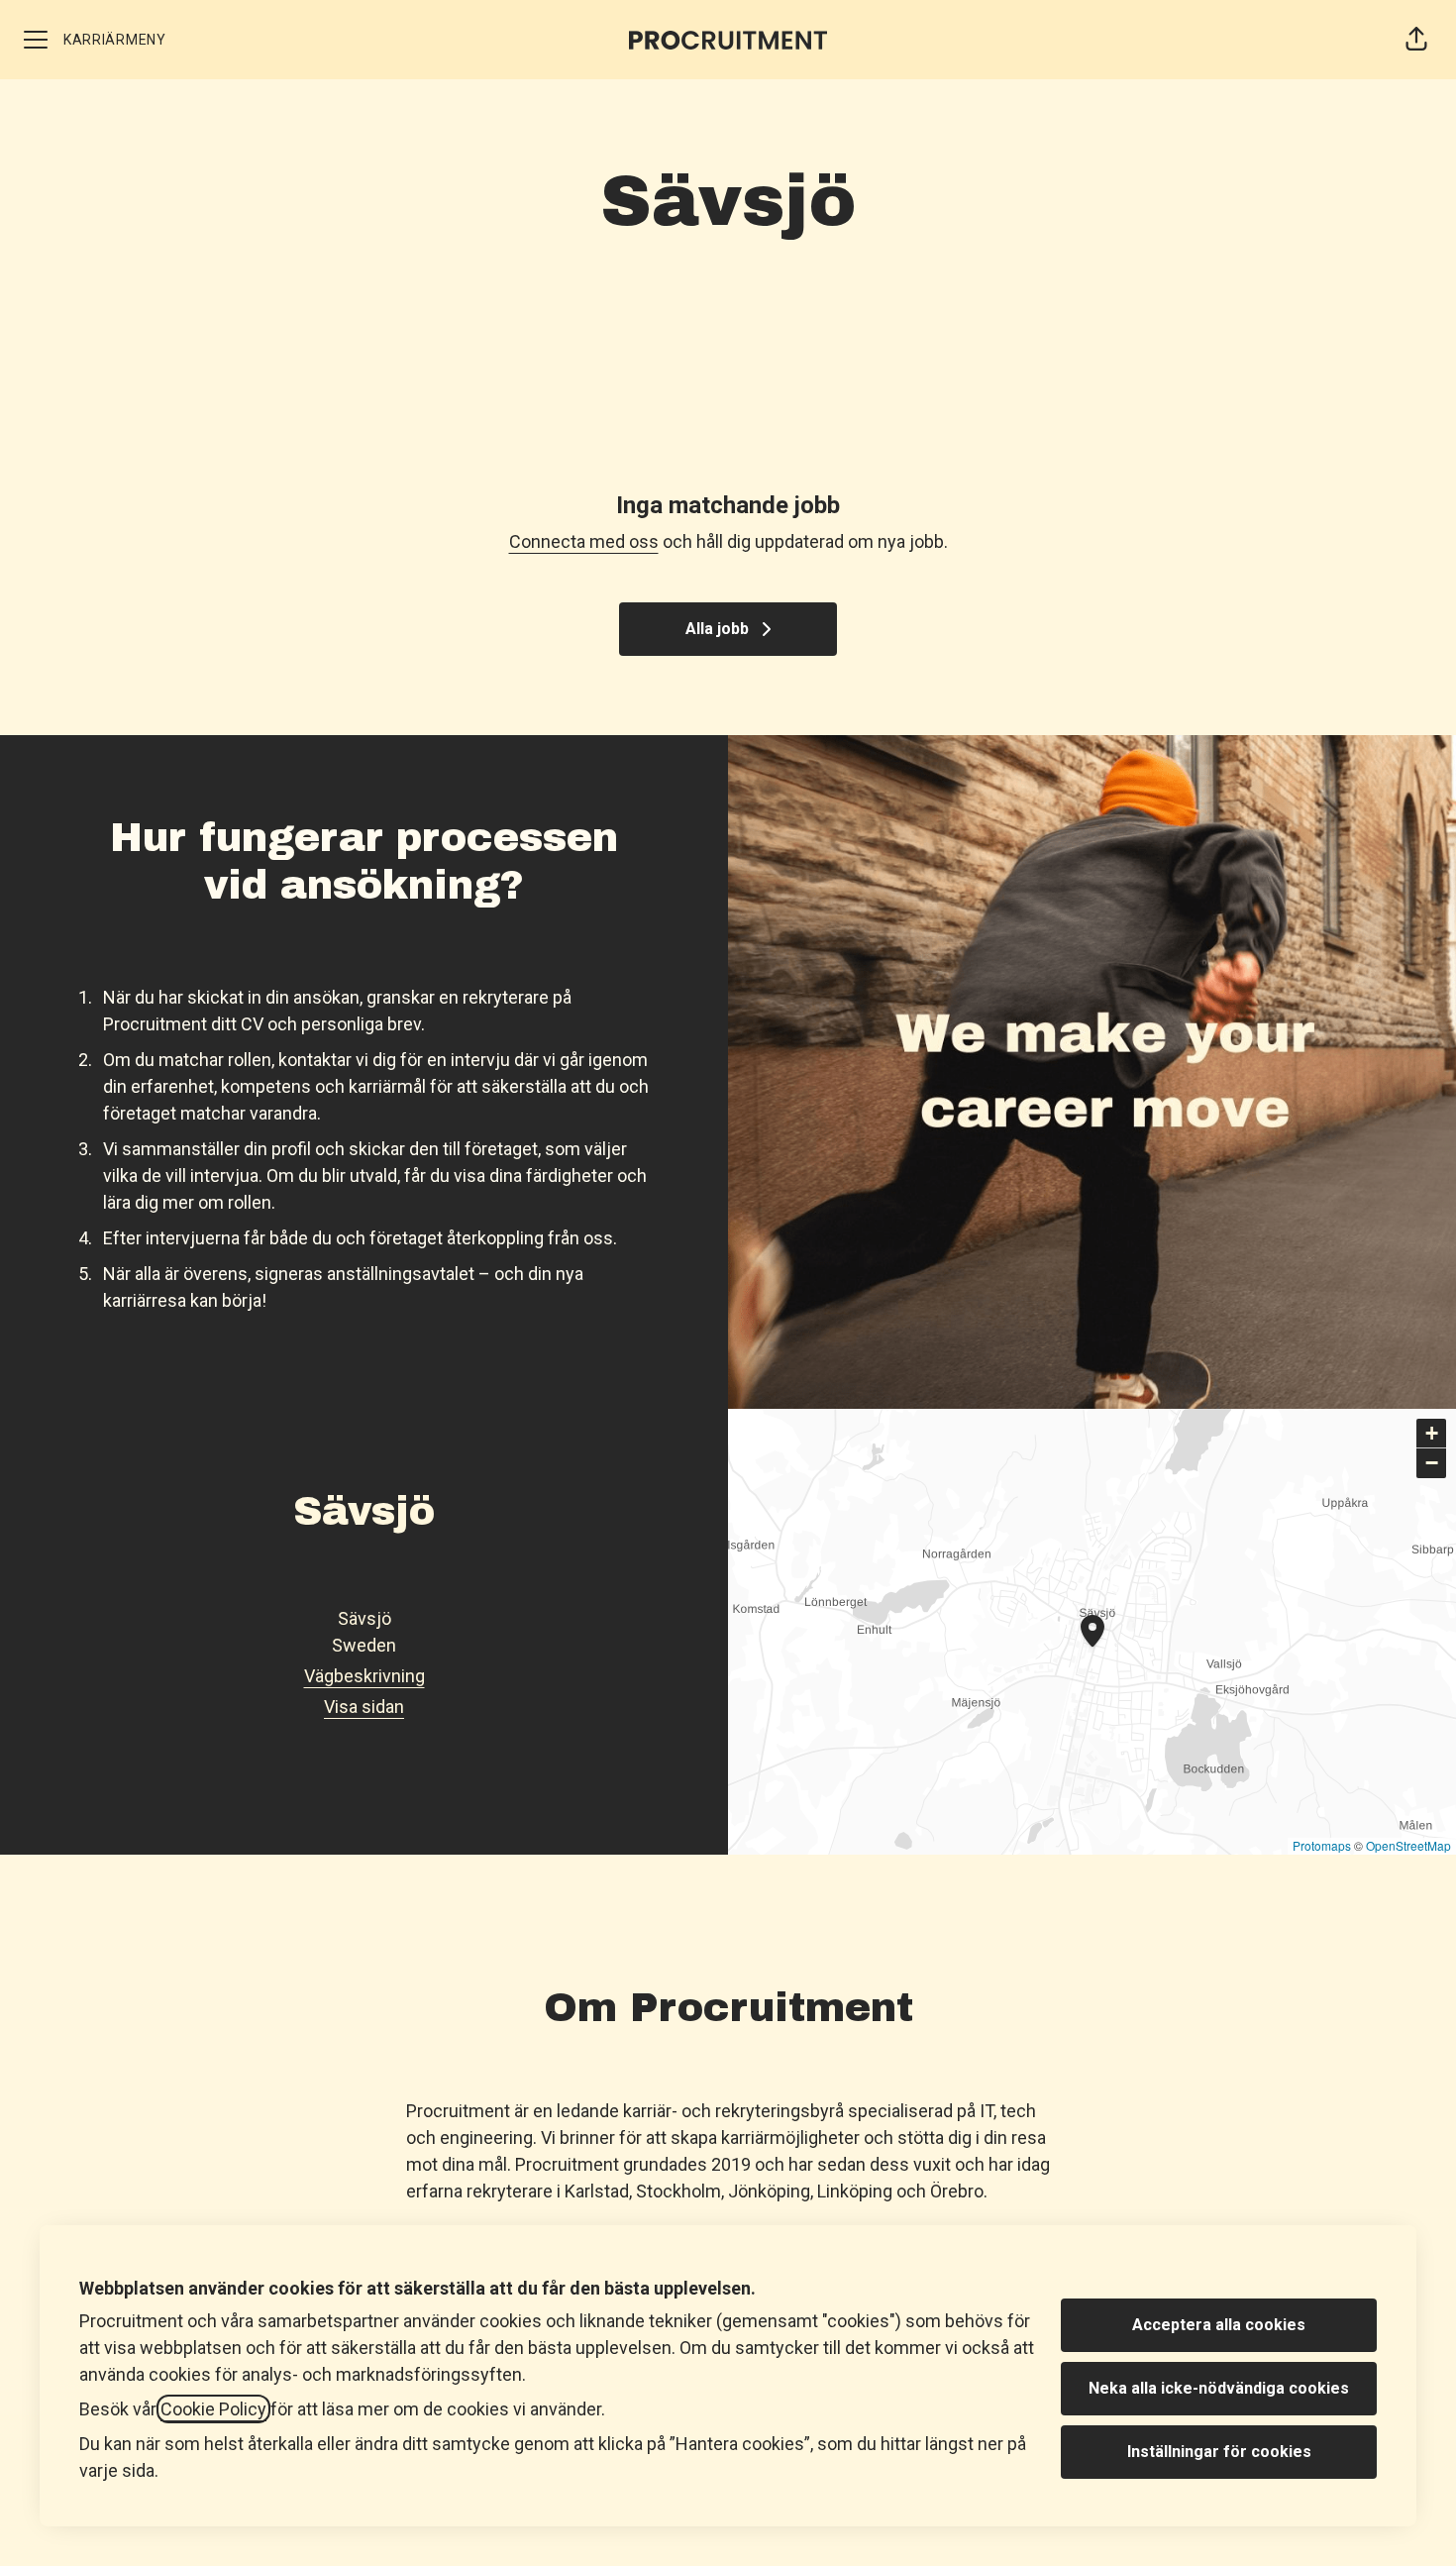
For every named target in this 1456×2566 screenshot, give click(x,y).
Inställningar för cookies (1219, 2452)
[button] (1416, 40)
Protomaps (1322, 1845)
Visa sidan (364, 1707)
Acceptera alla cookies (1219, 2325)
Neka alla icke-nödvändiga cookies (1219, 2388)
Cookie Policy (213, 2409)
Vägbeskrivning (364, 1676)
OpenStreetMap (1408, 1845)
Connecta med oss (584, 541)
